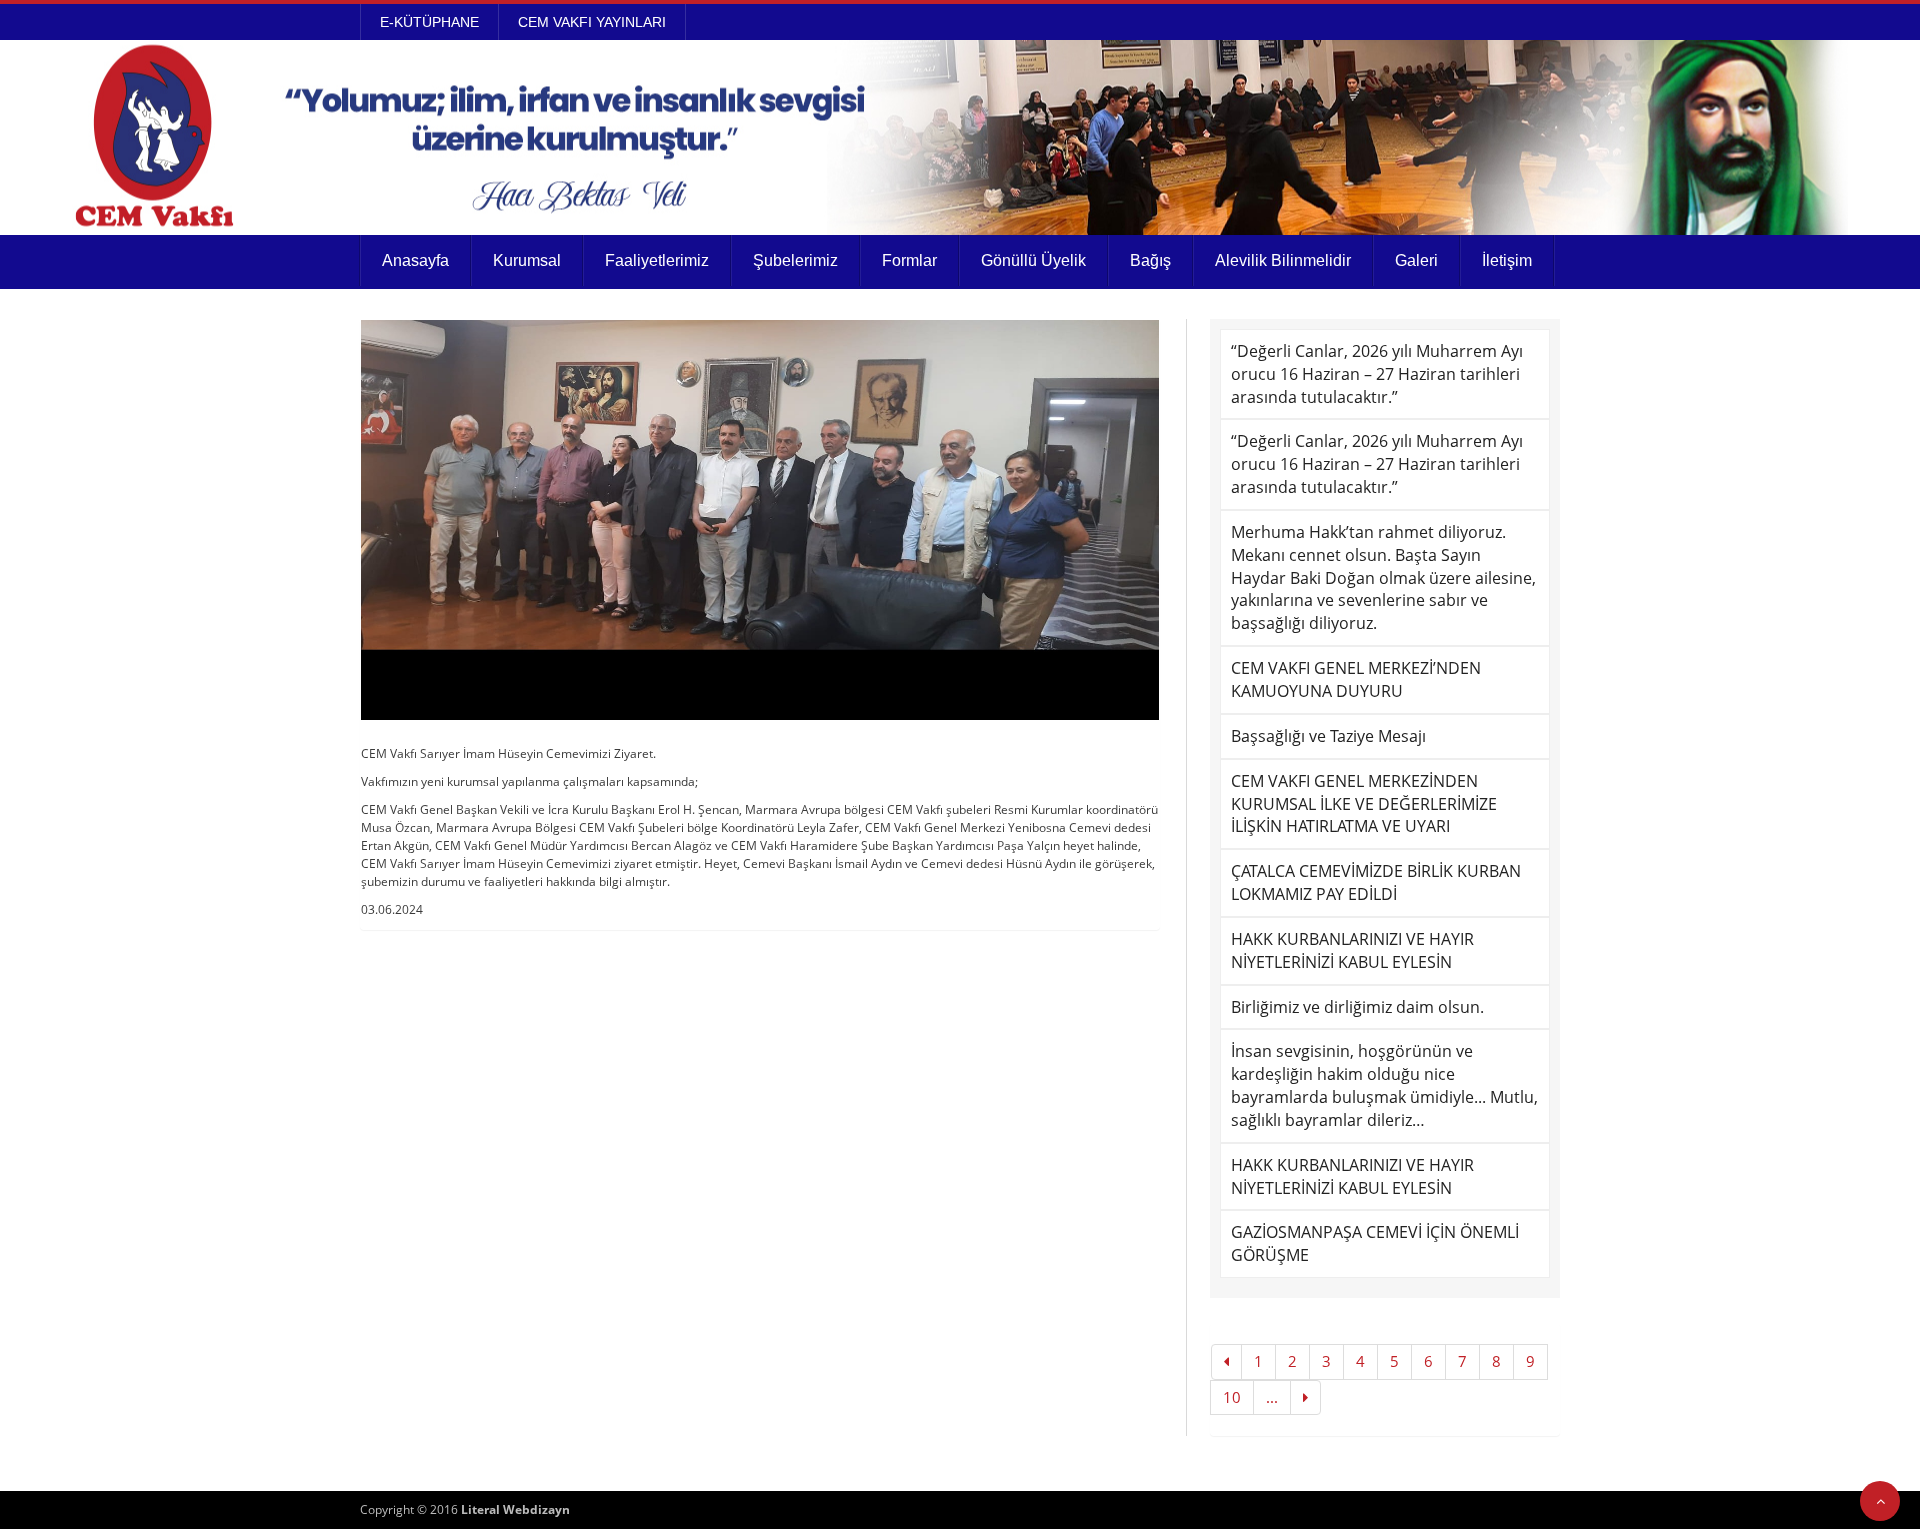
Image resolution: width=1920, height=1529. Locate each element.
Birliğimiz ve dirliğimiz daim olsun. (1357, 1007)
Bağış (1150, 260)
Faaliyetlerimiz (657, 260)
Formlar (909, 260)
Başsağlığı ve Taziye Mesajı (1328, 736)
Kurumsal (527, 260)
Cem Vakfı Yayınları (592, 22)
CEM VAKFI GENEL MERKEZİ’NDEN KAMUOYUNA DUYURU (1356, 679)
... (1272, 1397)
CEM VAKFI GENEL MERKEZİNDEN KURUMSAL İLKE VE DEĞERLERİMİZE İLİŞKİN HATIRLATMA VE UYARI (1364, 804)
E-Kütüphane (429, 22)
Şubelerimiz (795, 260)
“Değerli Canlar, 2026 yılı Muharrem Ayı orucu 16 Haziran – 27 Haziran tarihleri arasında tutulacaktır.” (1377, 374)
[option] (760, 520)
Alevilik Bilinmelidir (1283, 260)
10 (1232, 1397)
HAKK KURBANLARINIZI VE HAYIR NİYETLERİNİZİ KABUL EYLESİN (1352, 950)
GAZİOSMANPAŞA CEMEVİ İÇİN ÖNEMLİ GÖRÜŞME (1375, 1243)
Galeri (1416, 260)
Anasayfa (415, 260)
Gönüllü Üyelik (1033, 260)
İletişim (1507, 260)
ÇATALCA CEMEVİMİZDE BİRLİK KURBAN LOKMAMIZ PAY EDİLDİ (1376, 882)
